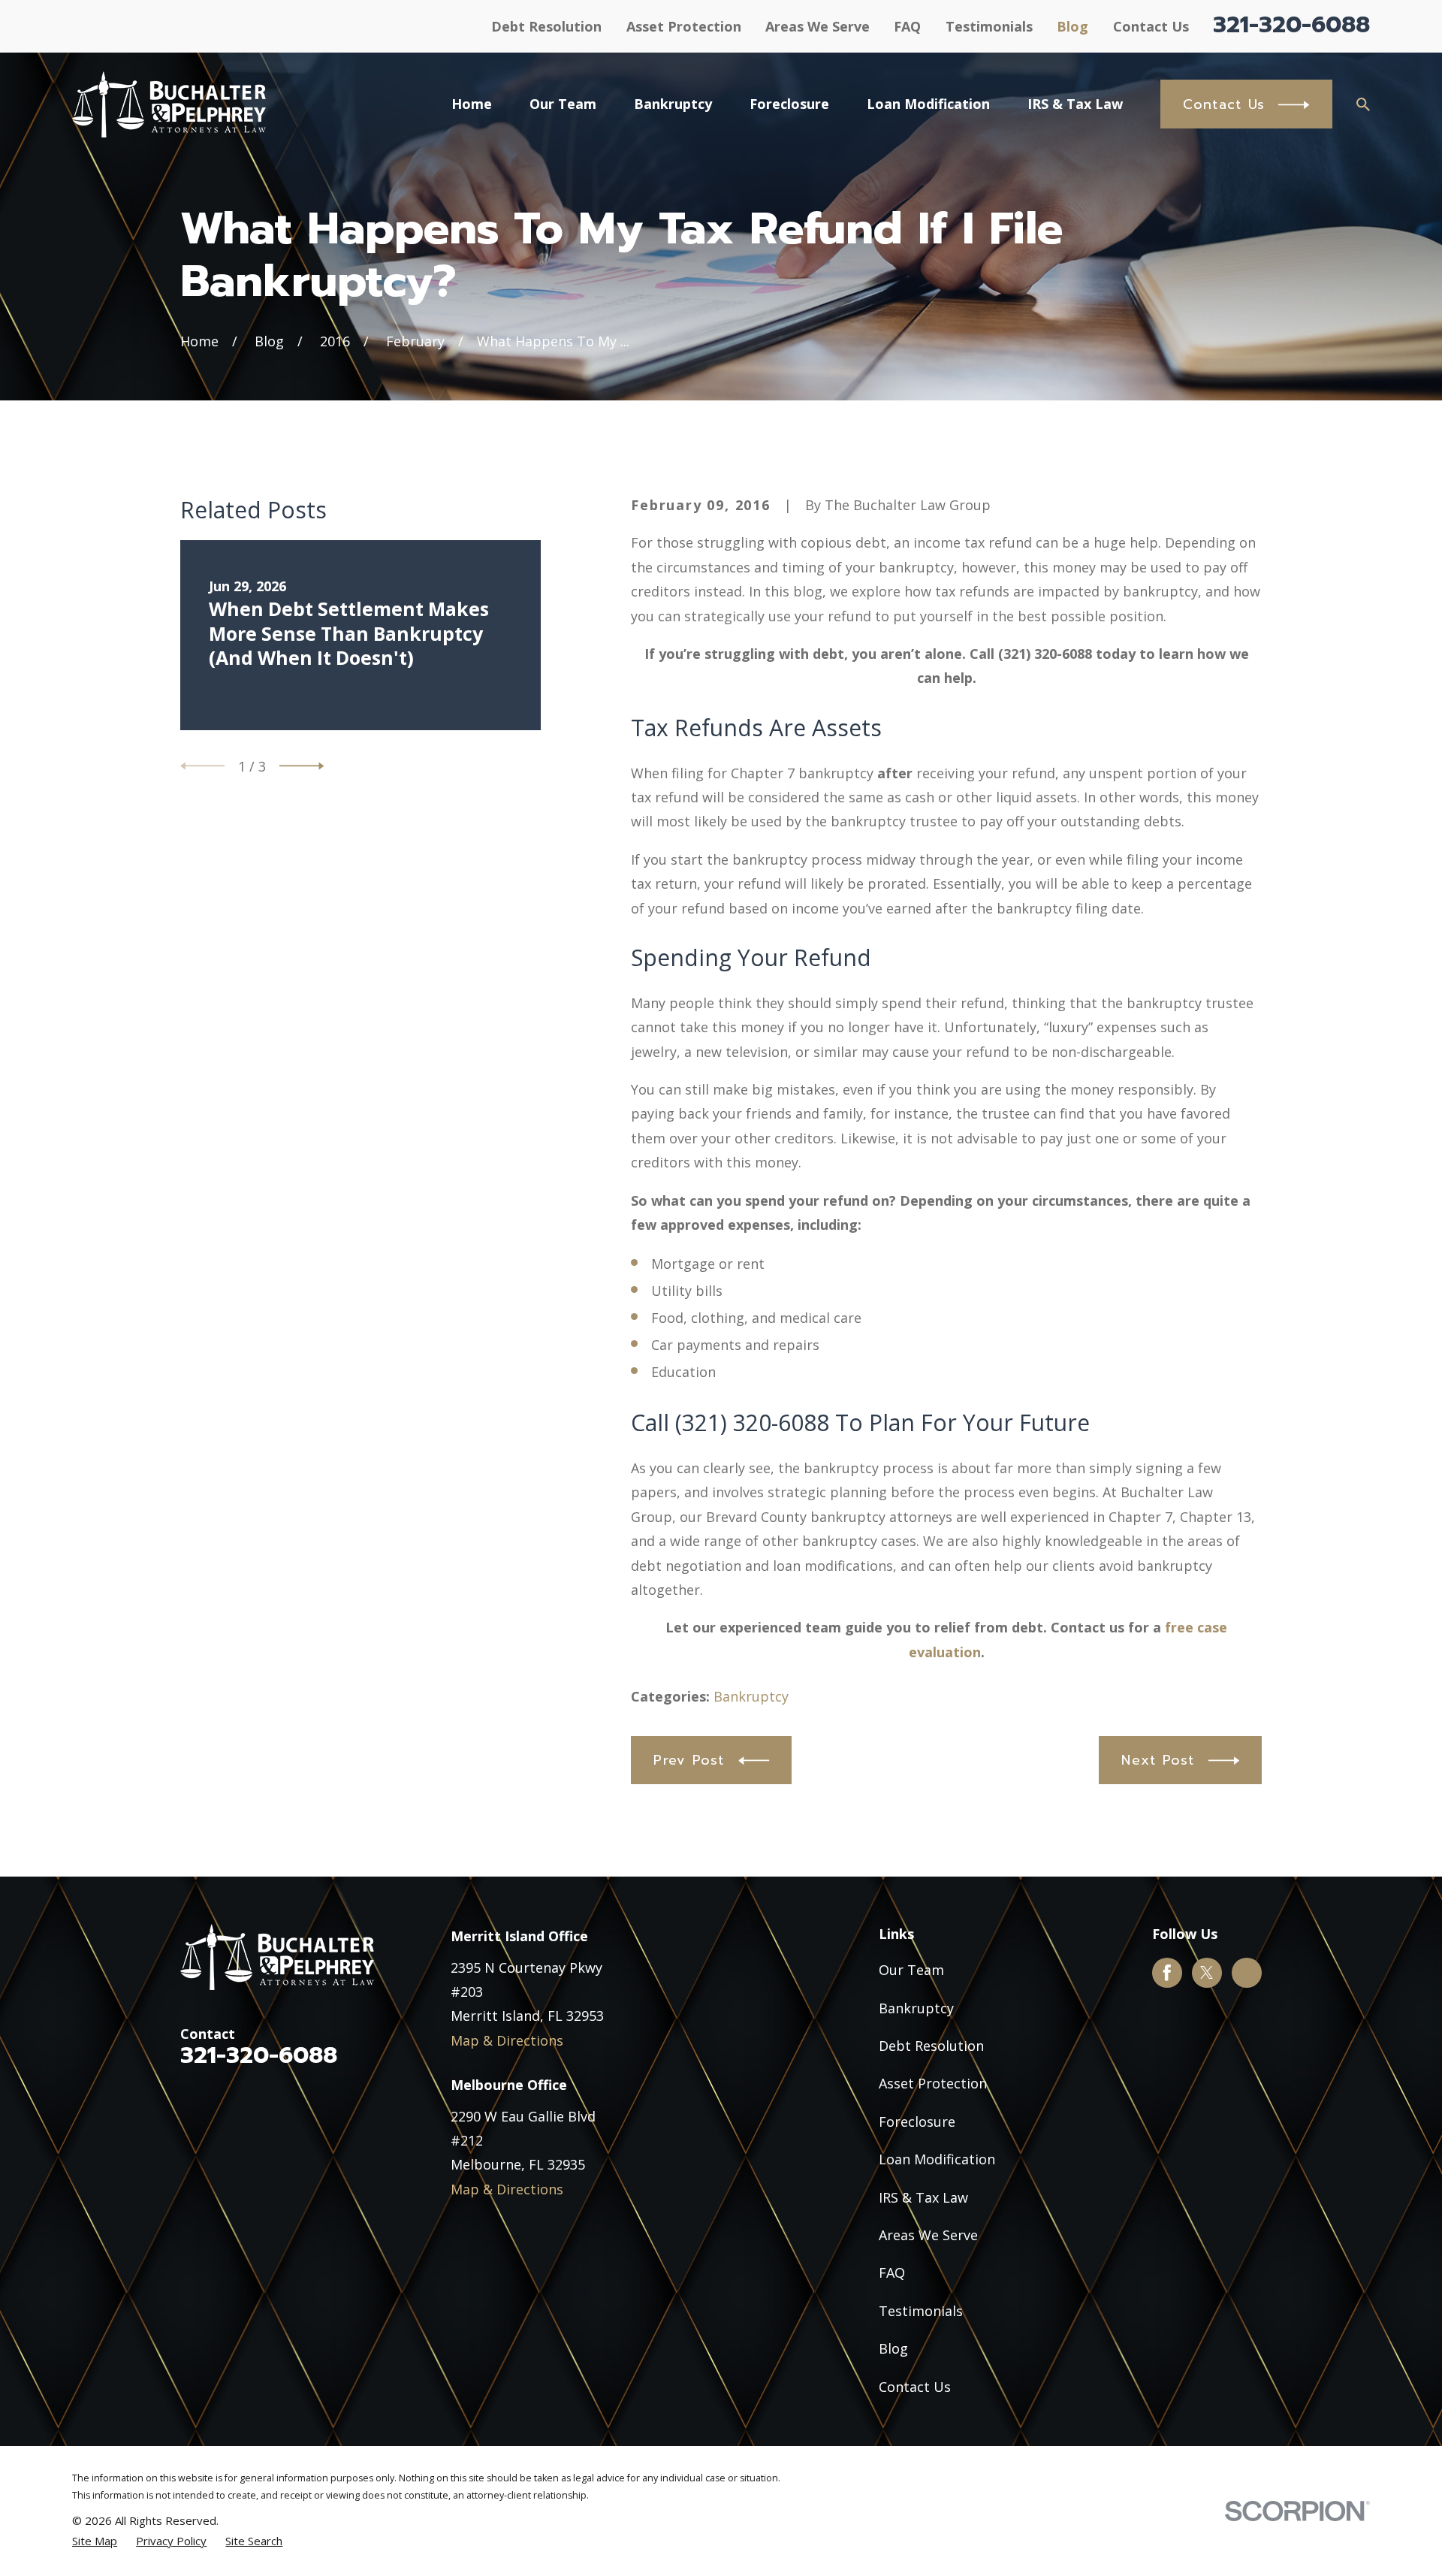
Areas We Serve (818, 26)
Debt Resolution (546, 26)
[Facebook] (1167, 1973)
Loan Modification (937, 2159)
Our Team (911, 1970)
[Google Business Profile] (1247, 1973)
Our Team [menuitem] (563, 104)
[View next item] (302, 766)
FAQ (907, 26)
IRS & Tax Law (923, 2197)
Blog (1072, 26)
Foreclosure (917, 2122)
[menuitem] (95, 2541)
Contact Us (1151, 26)
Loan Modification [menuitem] (928, 104)
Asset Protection (684, 26)
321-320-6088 (1291, 25)
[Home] (169, 104)
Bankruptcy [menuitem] (673, 104)
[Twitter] (1207, 1973)
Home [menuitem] (472, 104)
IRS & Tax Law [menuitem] (1075, 104)
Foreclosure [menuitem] (789, 104)
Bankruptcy (751, 1696)
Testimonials (989, 26)
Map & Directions (507, 2040)
